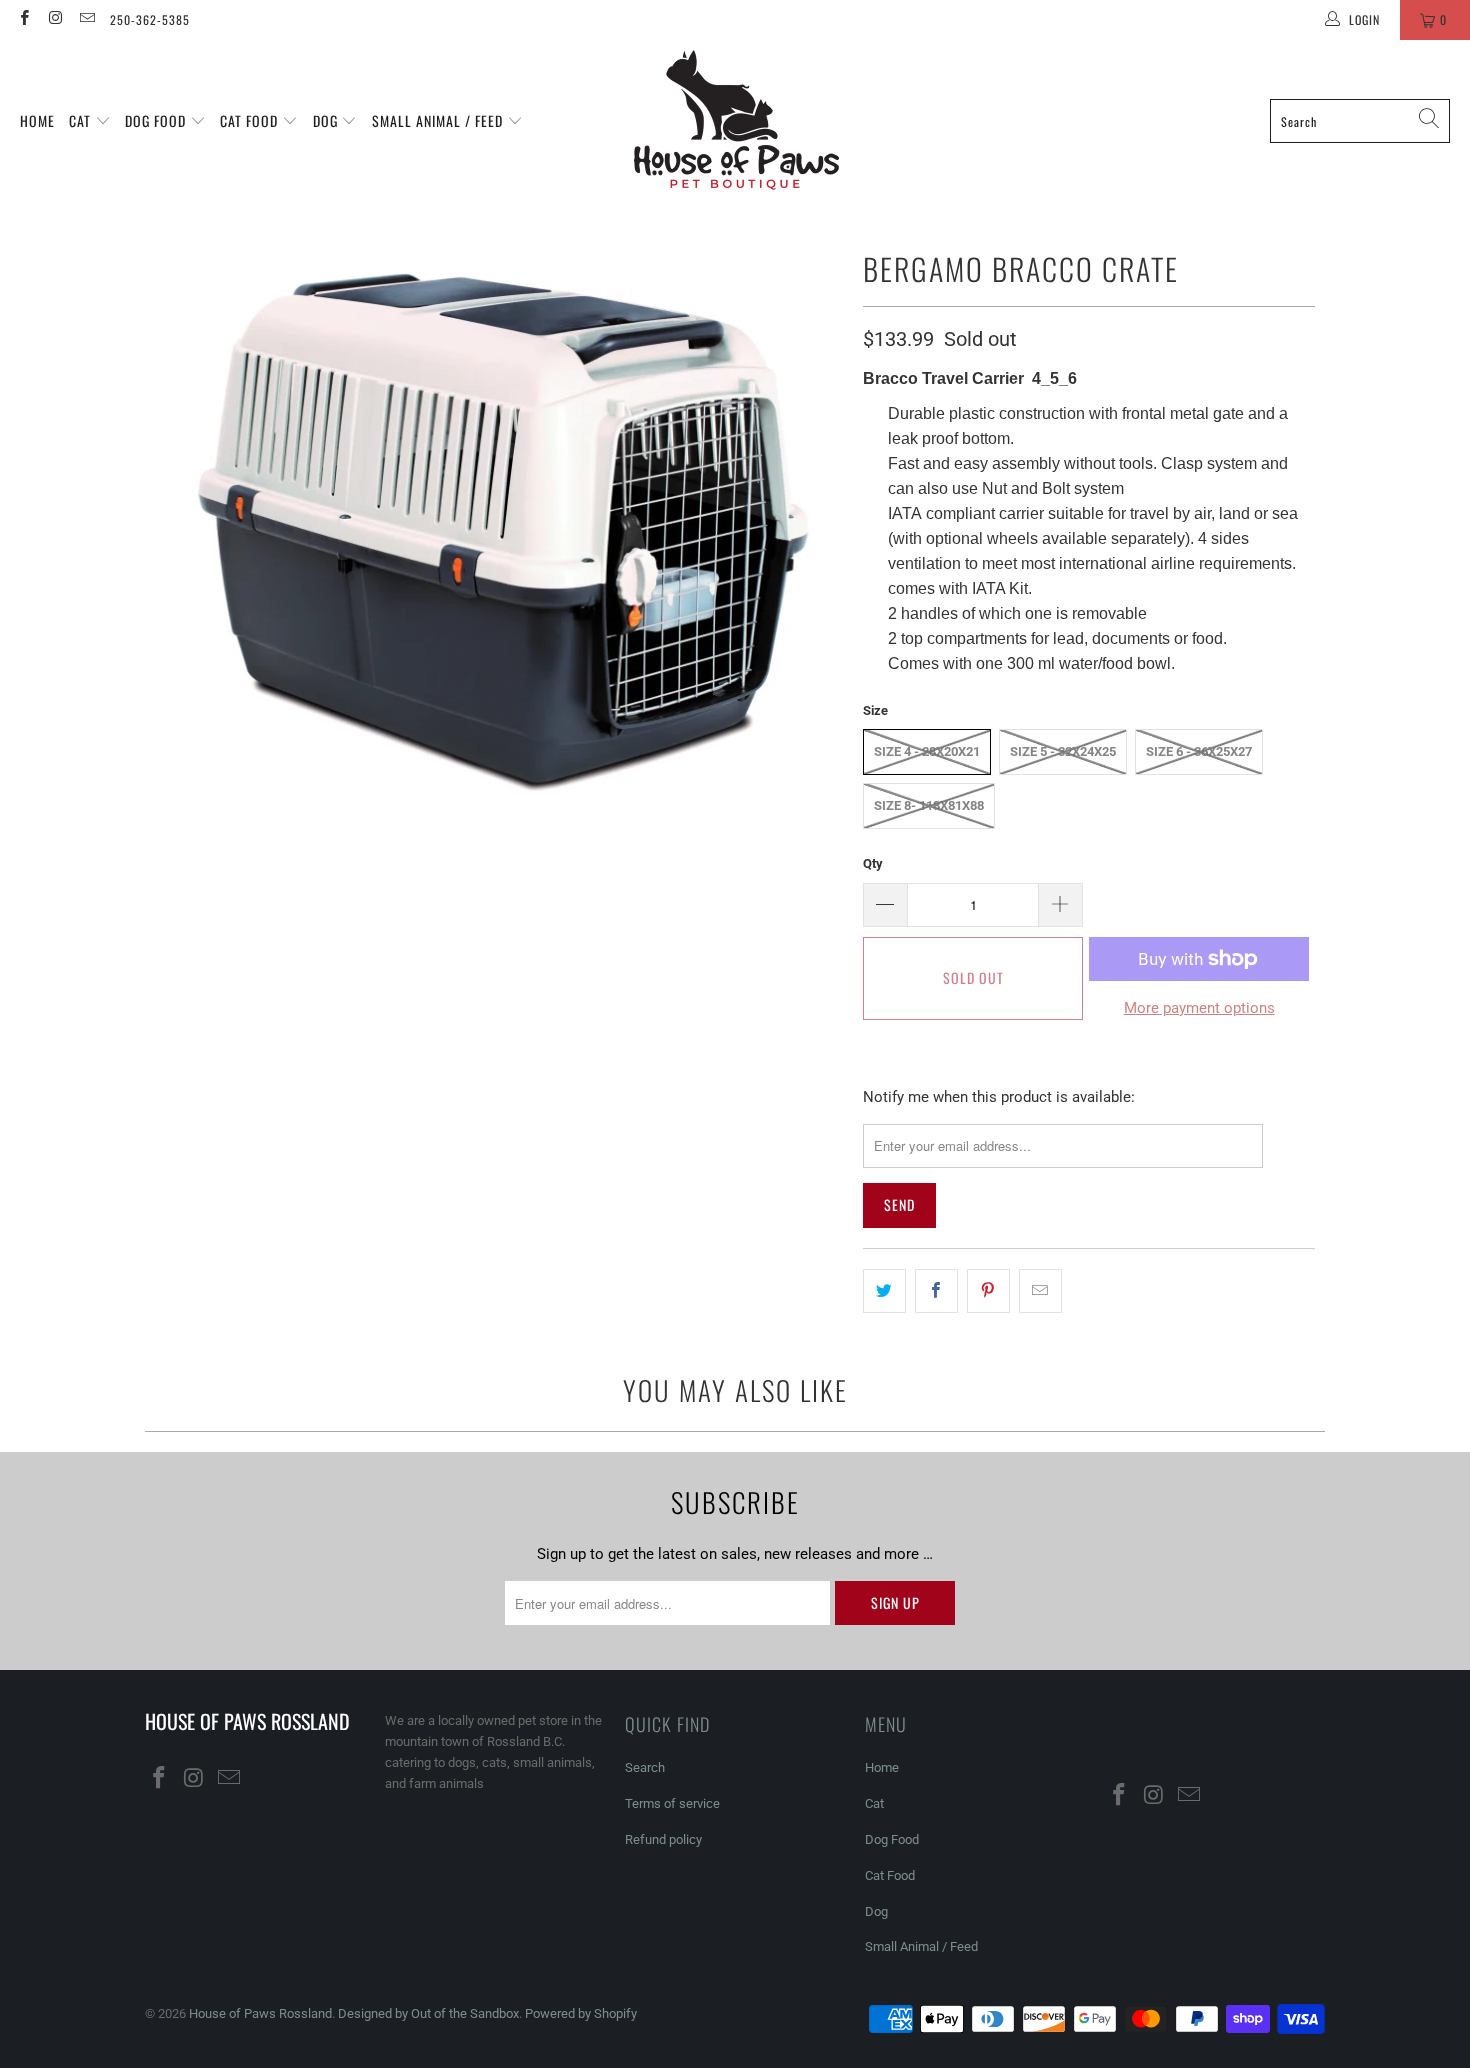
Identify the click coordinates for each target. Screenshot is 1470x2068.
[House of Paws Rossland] (736, 121)
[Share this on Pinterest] (988, 1291)
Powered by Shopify (581, 2013)
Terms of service (672, 1803)
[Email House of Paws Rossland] (86, 20)
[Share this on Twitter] (884, 1291)
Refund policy (663, 1839)
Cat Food (251, 120)
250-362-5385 (150, 19)
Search (645, 1767)
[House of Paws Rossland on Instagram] (54, 20)
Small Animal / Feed (439, 120)
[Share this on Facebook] (936, 1291)
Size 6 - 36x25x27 (1199, 751)
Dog (327, 120)
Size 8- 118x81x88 (929, 805)
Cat (82, 120)
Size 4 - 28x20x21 (927, 751)
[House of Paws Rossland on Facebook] (23, 20)
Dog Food (157, 120)
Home (37, 120)
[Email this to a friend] (1040, 1291)
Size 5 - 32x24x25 (1063, 751)
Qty (873, 863)
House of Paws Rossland (260, 2013)
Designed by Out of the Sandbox (428, 2013)
